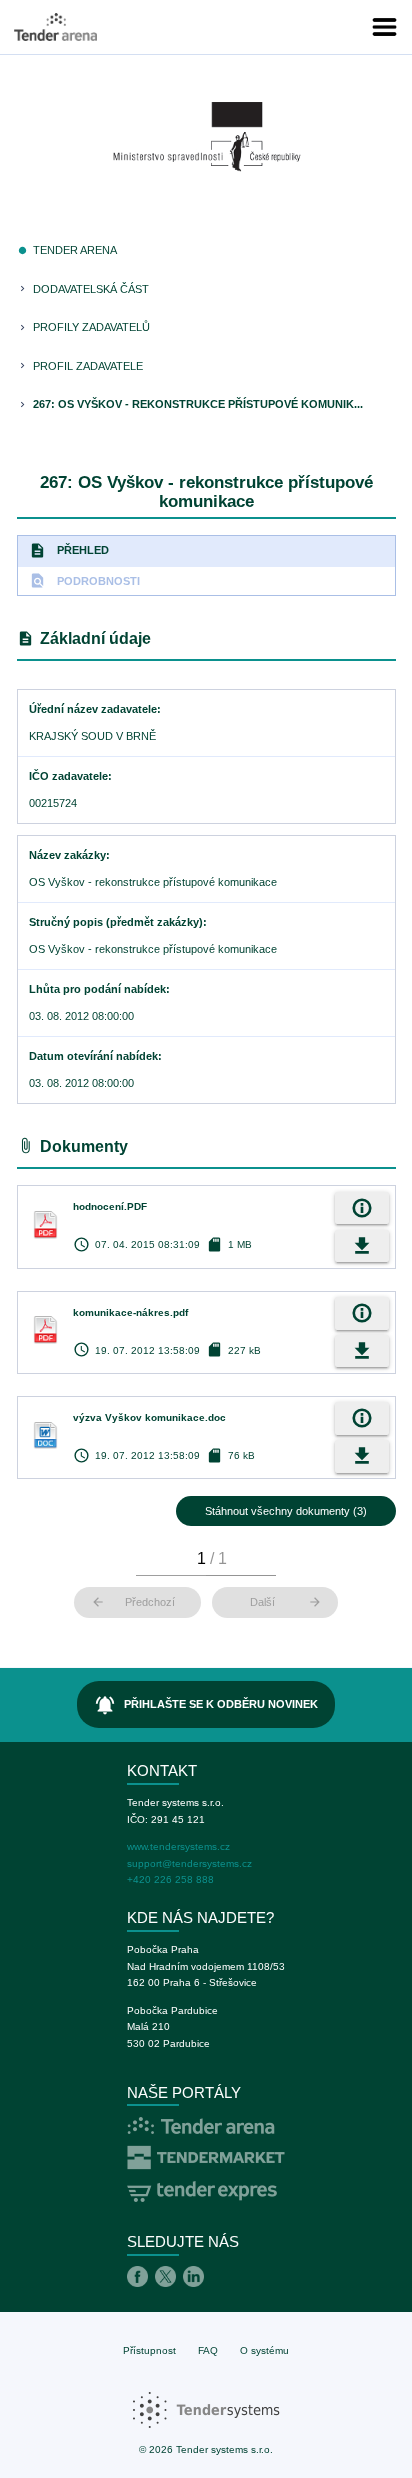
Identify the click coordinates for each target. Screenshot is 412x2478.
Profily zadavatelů (91, 327)
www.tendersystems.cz (178, 1846)
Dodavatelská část (91, 289)
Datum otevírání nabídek (93, 1056)
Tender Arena (75, 250)
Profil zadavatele (88, 366)
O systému (264, 2350)
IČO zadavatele (68, 776)
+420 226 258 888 (170, 1879)
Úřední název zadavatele (93, 709)
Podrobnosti (84, 580)
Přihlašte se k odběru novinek (206, 1705)
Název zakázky (67, 855)
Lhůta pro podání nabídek (97, 989)
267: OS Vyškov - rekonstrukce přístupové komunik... (198, 404)
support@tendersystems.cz (189, 1863)
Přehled (69, 550)
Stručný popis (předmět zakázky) (116, 922)
